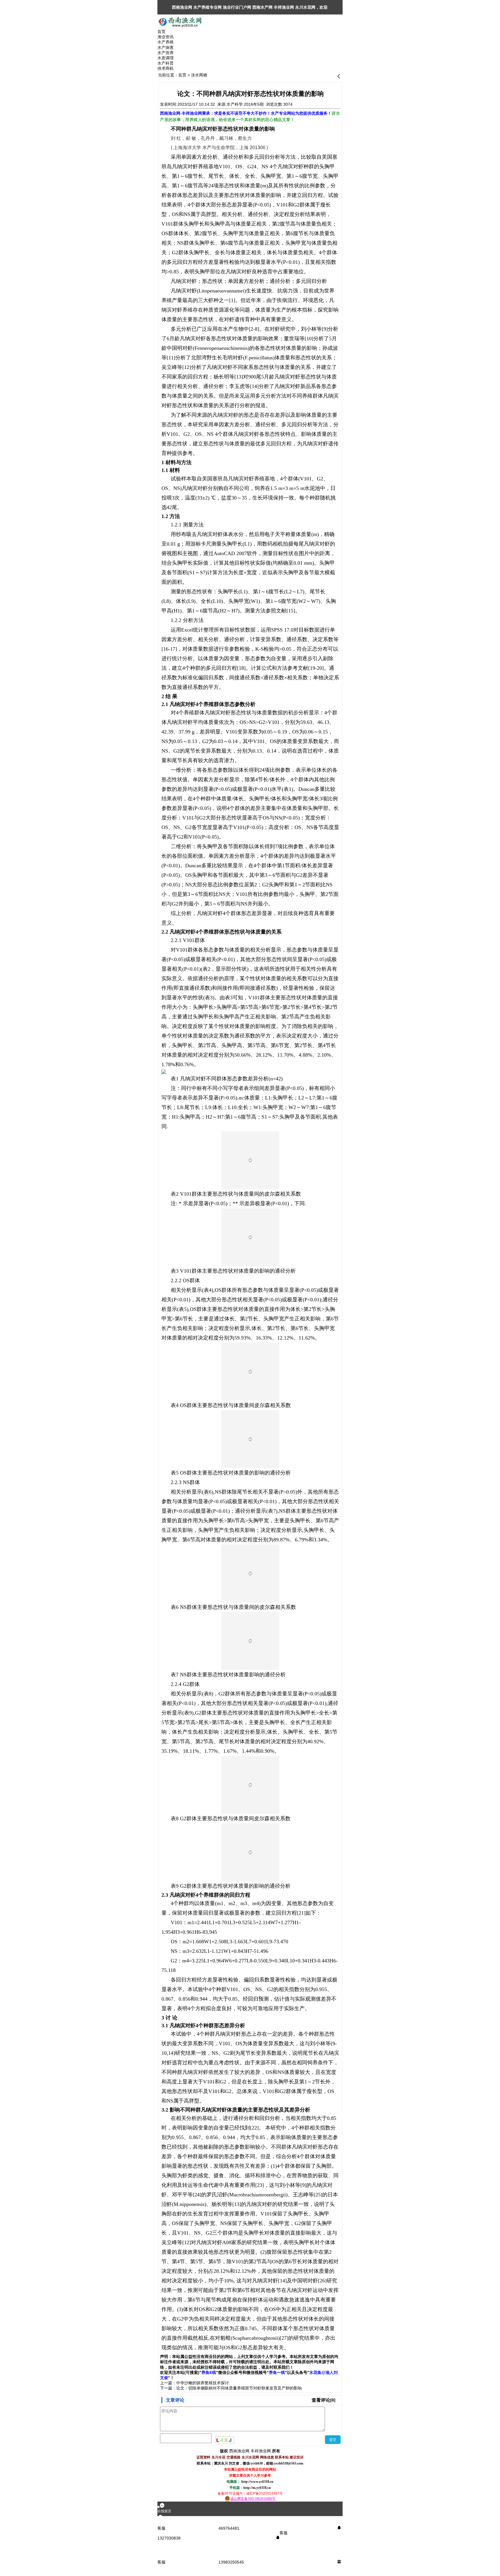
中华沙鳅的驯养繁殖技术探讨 (203, 2383)
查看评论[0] (323, 2400)
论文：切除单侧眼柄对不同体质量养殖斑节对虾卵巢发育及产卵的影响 (239, 2388)
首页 (182, 75)
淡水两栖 (199, 75)
